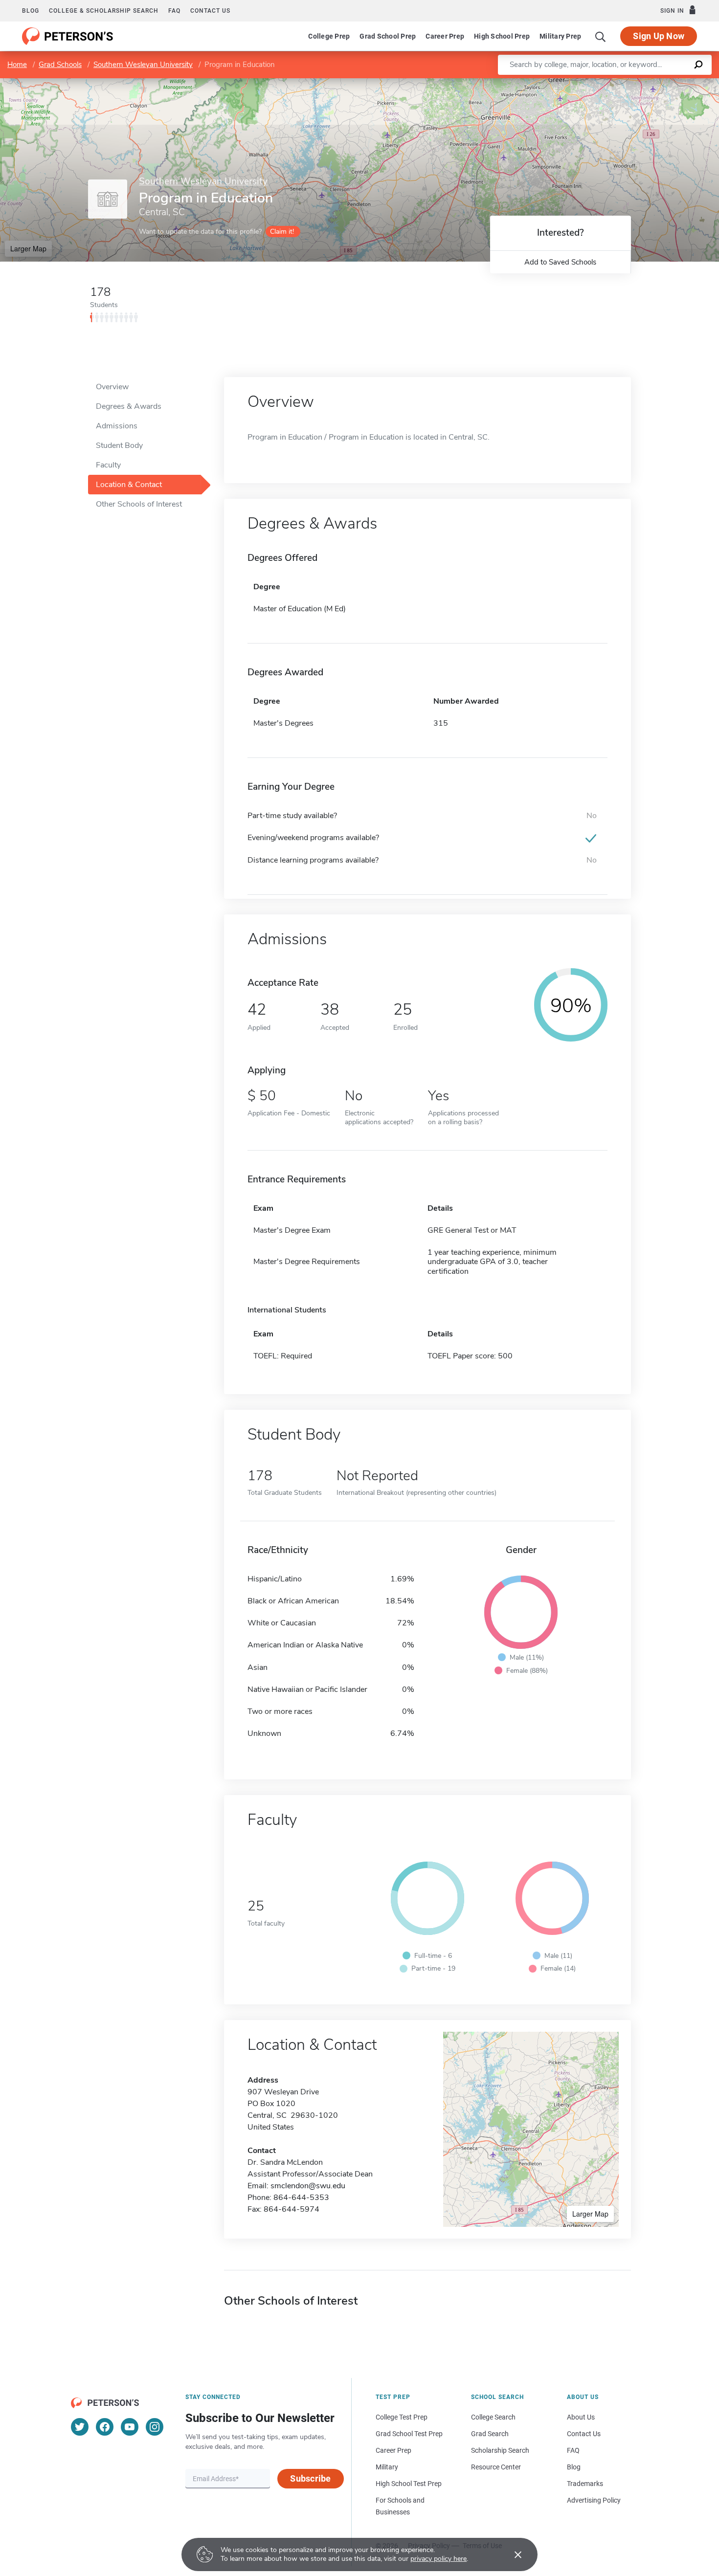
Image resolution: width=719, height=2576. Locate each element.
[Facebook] (105, 2427)
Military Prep (560, 36)
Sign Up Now (659, 36)
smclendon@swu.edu (308, 2186)
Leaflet (604, 83)
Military (387, 2467)
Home (17, 65)
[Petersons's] (68, 36)
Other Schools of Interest (139, 504)
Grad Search (490, 2434)
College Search (493, 2417)
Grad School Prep (388, 36)
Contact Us (584, 2434)
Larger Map (28, 248)
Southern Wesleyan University (143, 65)
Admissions (117, 426)
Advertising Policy (594, 2500)
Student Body (119, 445)
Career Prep (445, 36)
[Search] (601, 36)
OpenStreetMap (653, 83)
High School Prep (502, 36)
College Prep (329, 36)
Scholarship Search (500, 2450)
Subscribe (310, 2478)
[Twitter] (80, 2427)
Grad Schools (60, 65)
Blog (31, 11)
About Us (581, 2417)
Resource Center (496, 2467)
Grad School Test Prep (409, 2434)
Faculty (108, 465)
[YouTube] (130, 2427)
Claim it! (282, 232)
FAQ (174, 11)
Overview (112, 387)
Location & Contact (129, 485)
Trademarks (585, 2484)
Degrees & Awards (129, 406)
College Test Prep (402, 2417)
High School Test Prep (409, 2484)
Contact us (210, 11)
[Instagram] (155, 2427)
